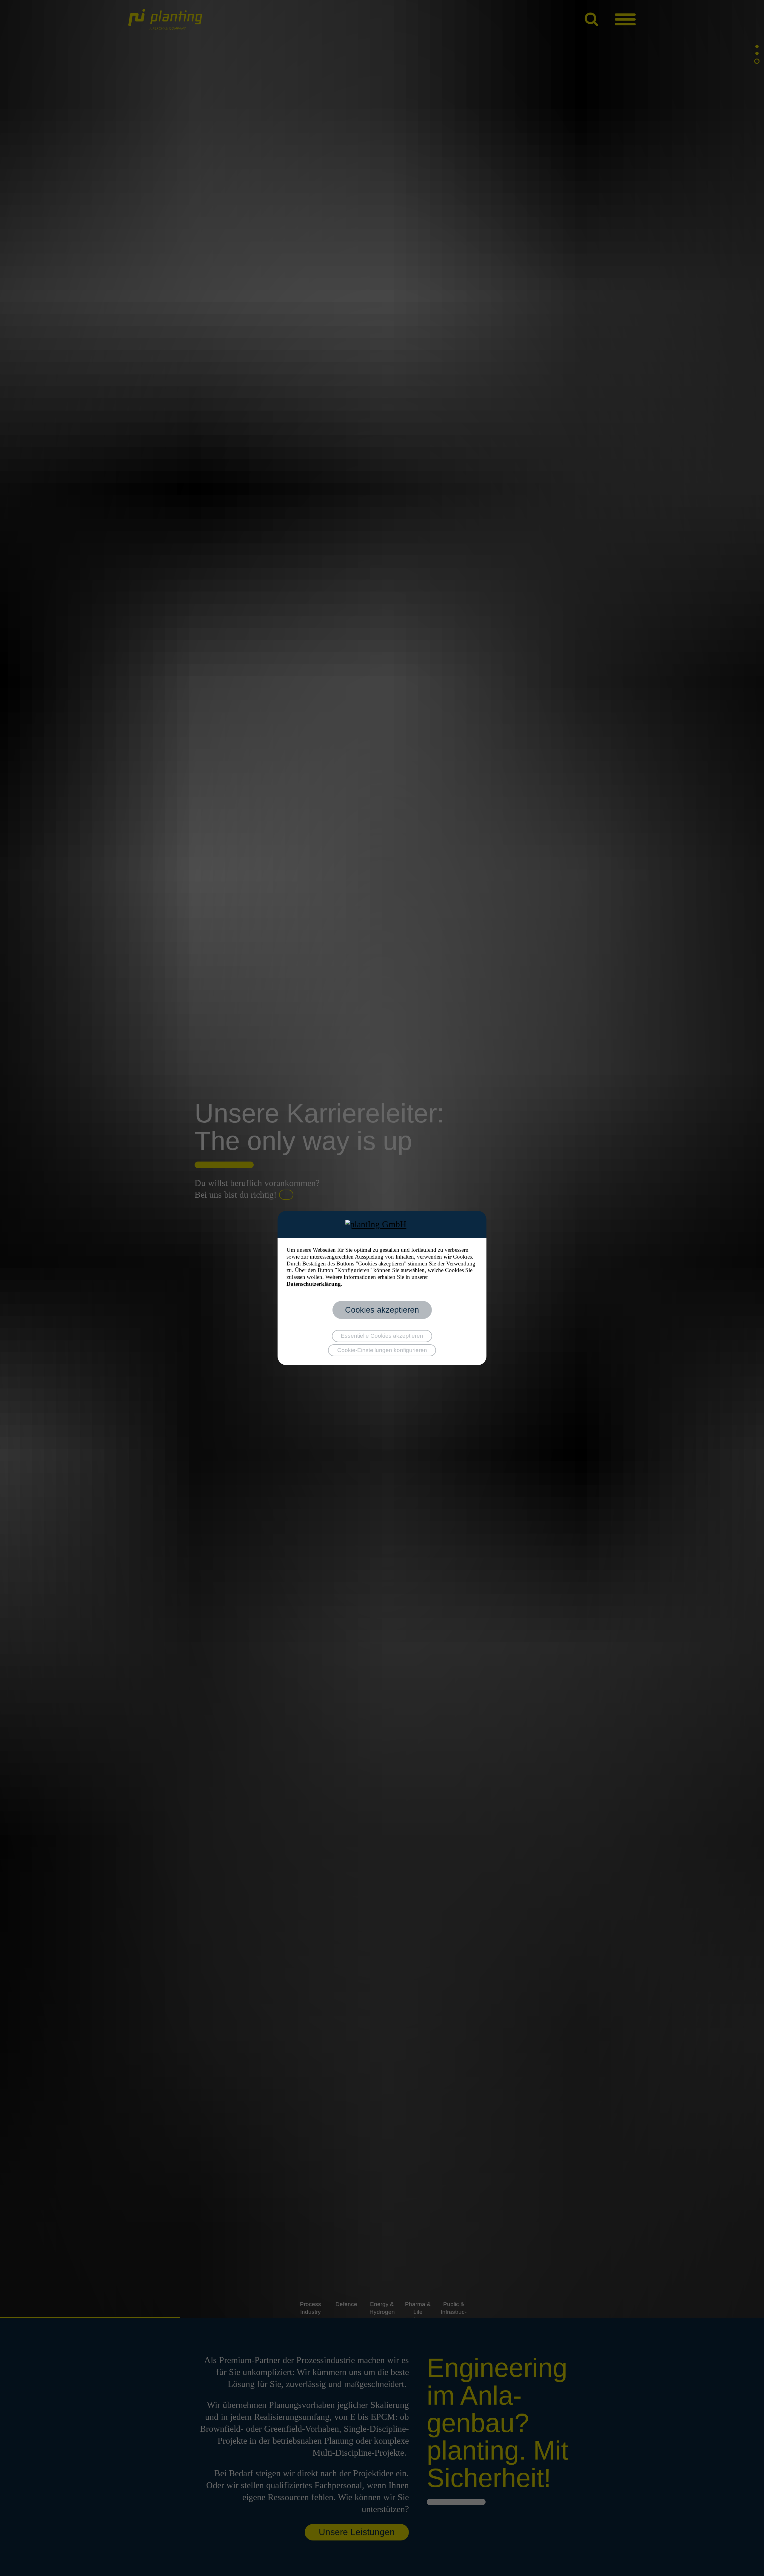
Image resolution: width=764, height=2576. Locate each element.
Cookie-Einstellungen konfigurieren (382, 1350)
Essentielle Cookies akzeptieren (382, 1336)
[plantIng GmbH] (382, 1224)
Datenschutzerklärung (314, 1284)
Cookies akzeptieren (382, 1310)
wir (448, 1257)
